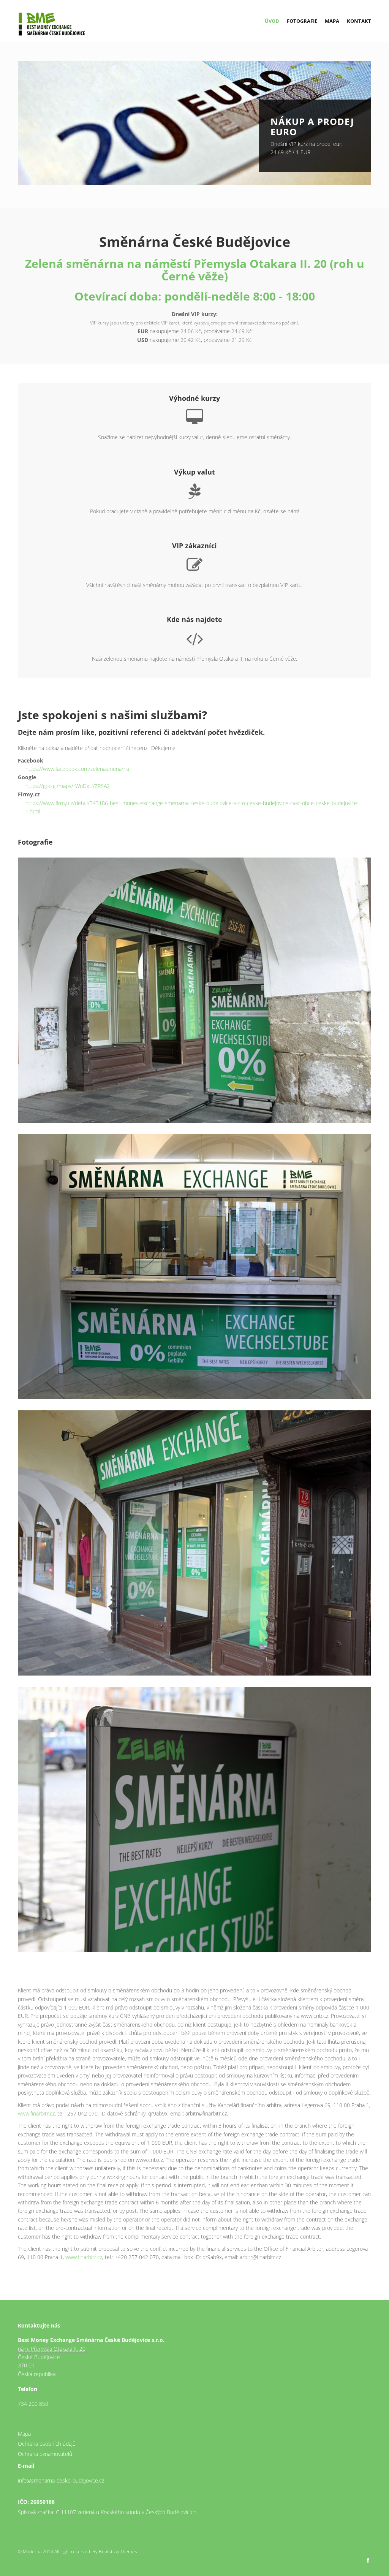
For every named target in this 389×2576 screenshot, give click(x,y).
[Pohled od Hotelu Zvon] (200, 1543)
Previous (10, 124)
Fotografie (302, 21)
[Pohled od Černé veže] (195, 990)
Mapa (332, 21)
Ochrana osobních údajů (47, 2444)
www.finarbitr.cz (36, 2113)
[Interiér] (200, 1267)
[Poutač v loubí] (200, 1819)
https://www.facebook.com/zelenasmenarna (77, 769)
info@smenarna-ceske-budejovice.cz (61, 2480)
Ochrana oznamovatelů (45, 2454)
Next (379, 124)
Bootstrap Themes (118, 2551)
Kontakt (359, 21)
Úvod (272, 21)
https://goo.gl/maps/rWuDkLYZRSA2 (68, 786)
